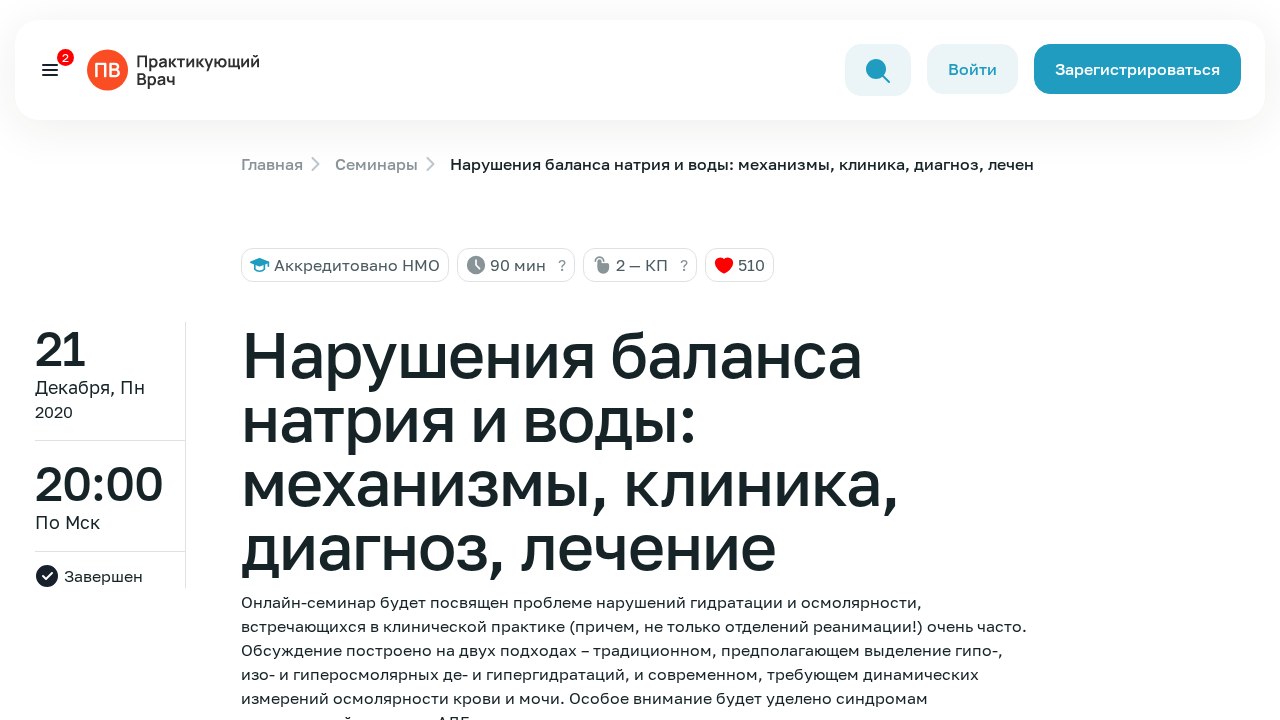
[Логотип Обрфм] (177, 68)
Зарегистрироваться (1137, 69)
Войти (972, 69)
